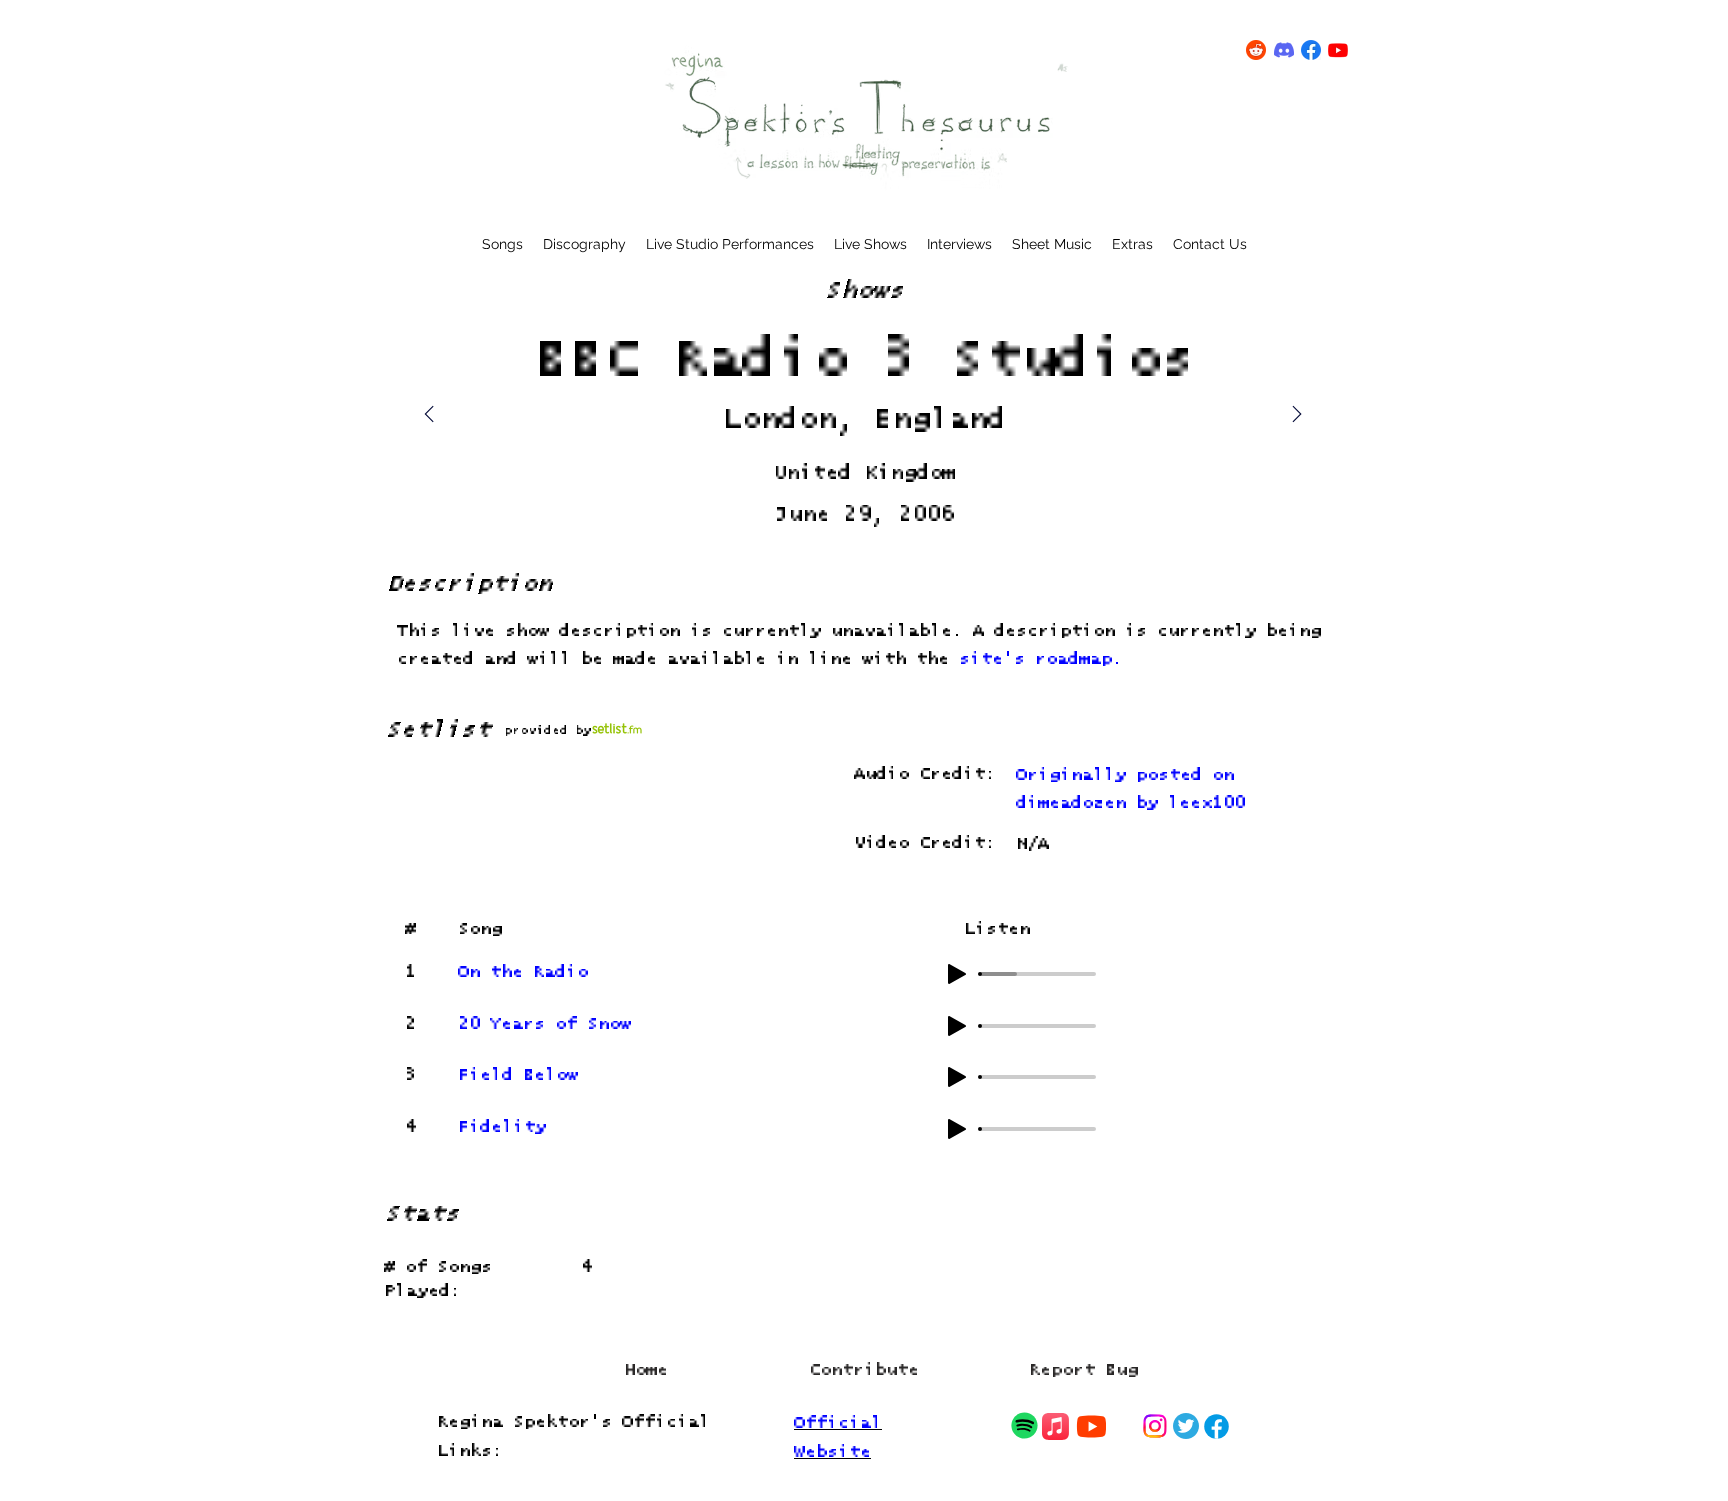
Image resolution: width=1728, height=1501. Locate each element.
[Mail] (1297, 414)
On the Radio (523, 972)
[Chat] (1024, 1425)
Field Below (518, 1075)
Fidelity (502, 1127)
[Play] (957, 974)
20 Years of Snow (544, 1024)
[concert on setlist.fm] (617, 729)
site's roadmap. (1041, 659)
